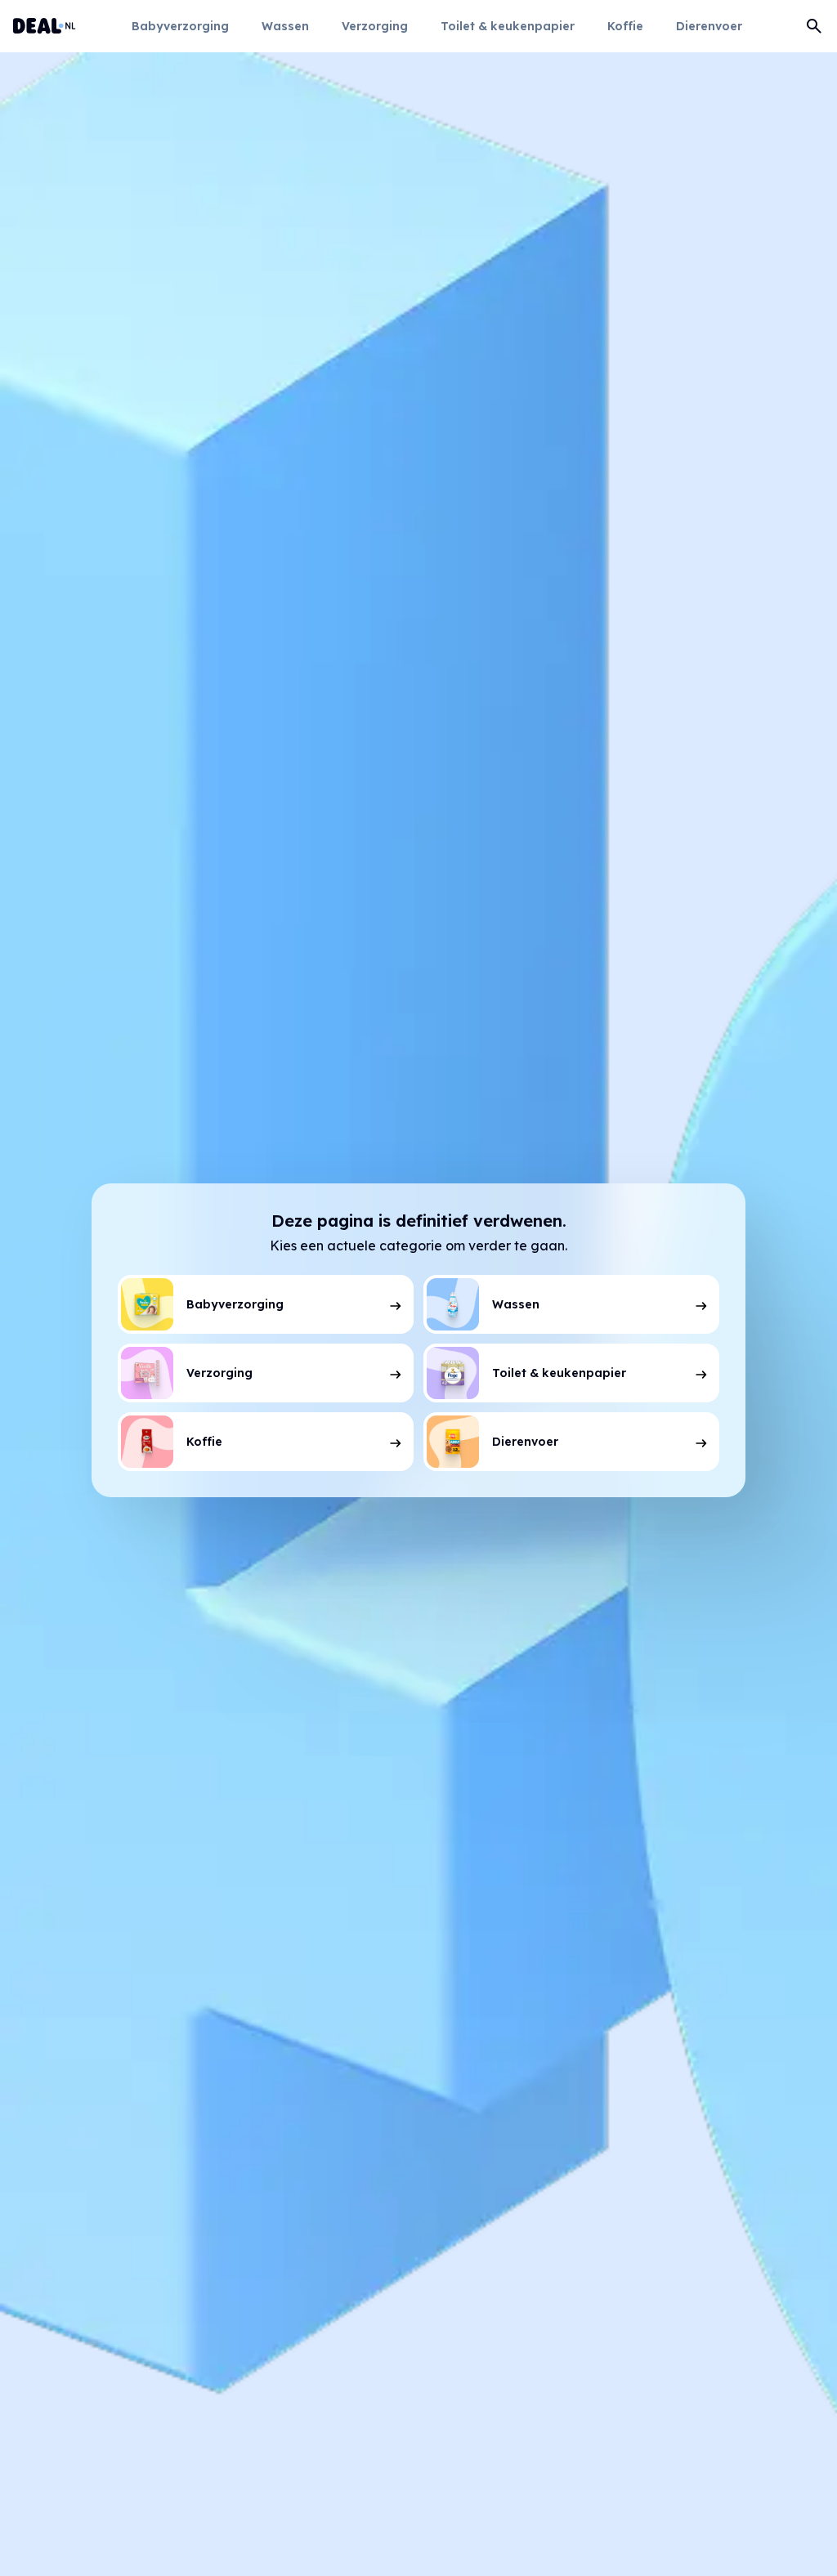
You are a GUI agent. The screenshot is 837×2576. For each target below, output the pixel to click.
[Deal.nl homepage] (45, 26)
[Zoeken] (814, 26)
